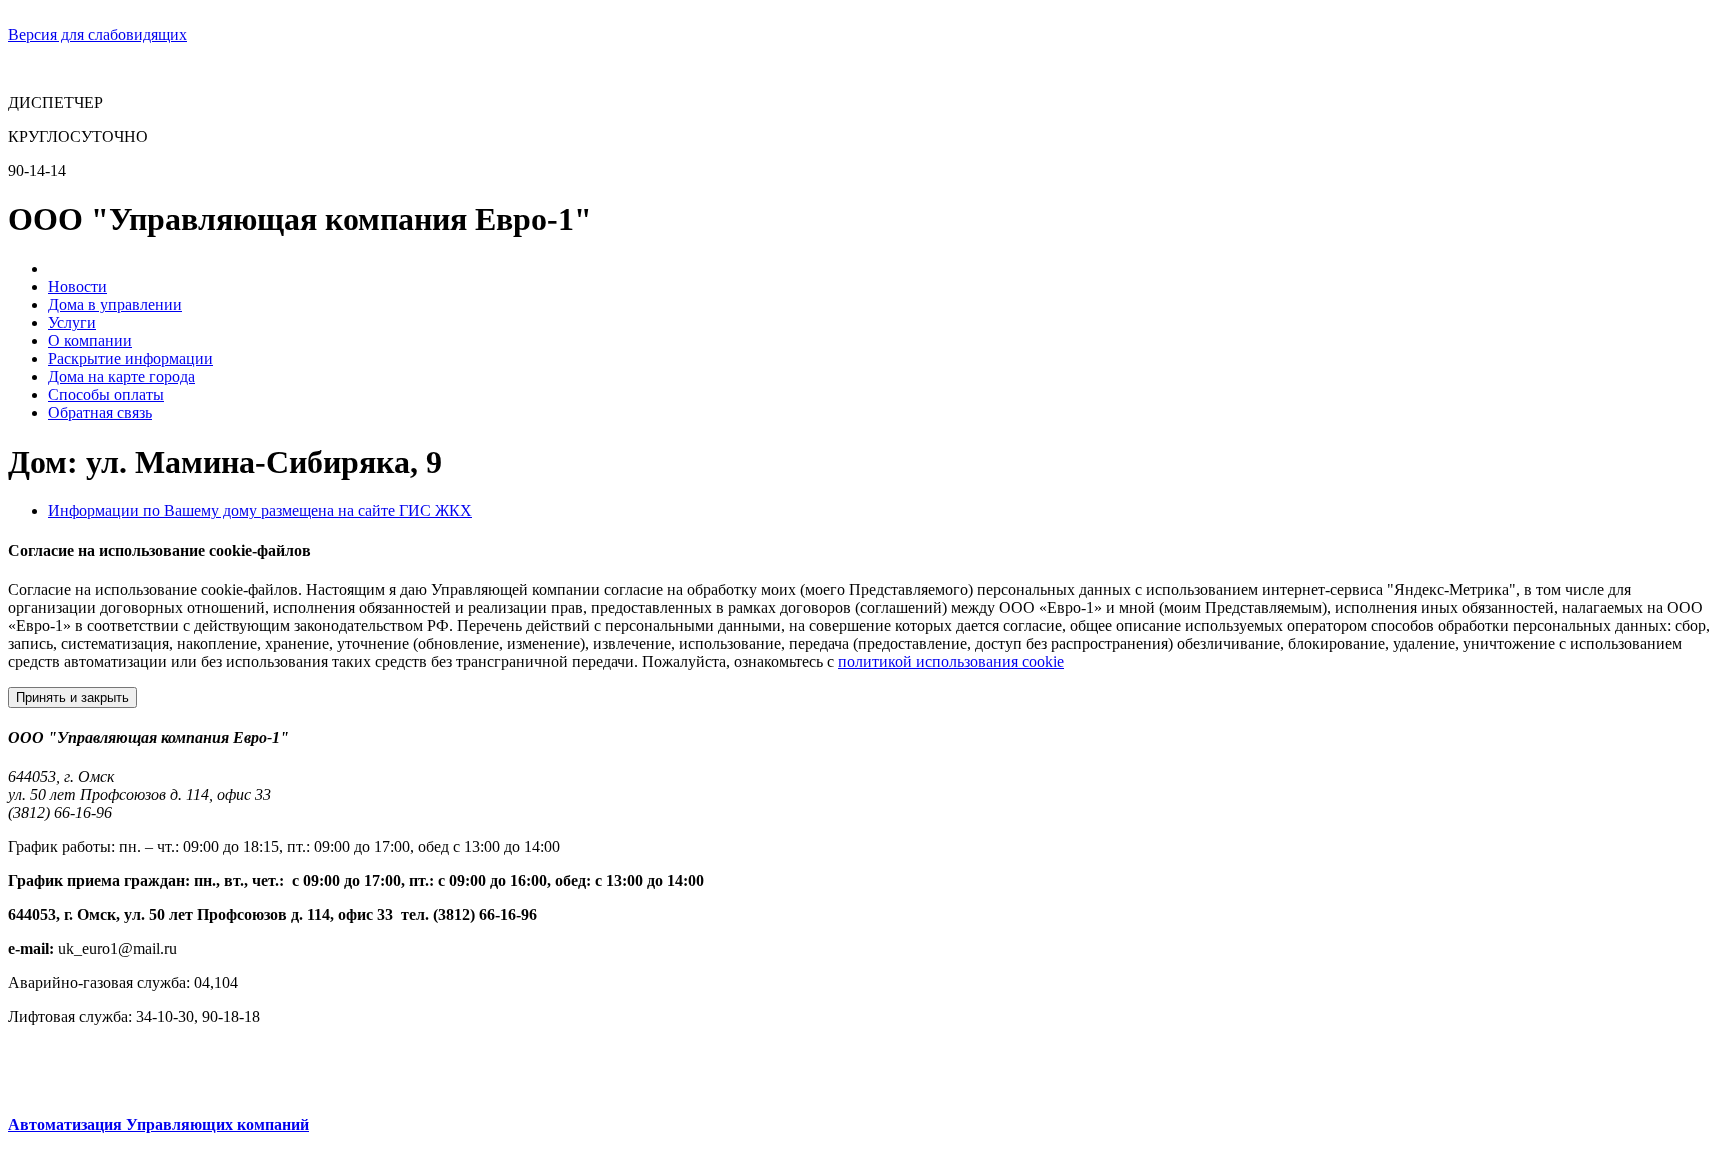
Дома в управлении (115, 304)
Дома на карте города (121, 376)
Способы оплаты (106, 394)
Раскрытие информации (130, 358)
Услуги (72, 322)
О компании (90, 340)
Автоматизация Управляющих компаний (158, 1124)
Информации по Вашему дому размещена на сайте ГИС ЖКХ (260, 510)
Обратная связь (100, 412)
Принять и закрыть (72, 697)
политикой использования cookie (951, 661)
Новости (77, 286)
